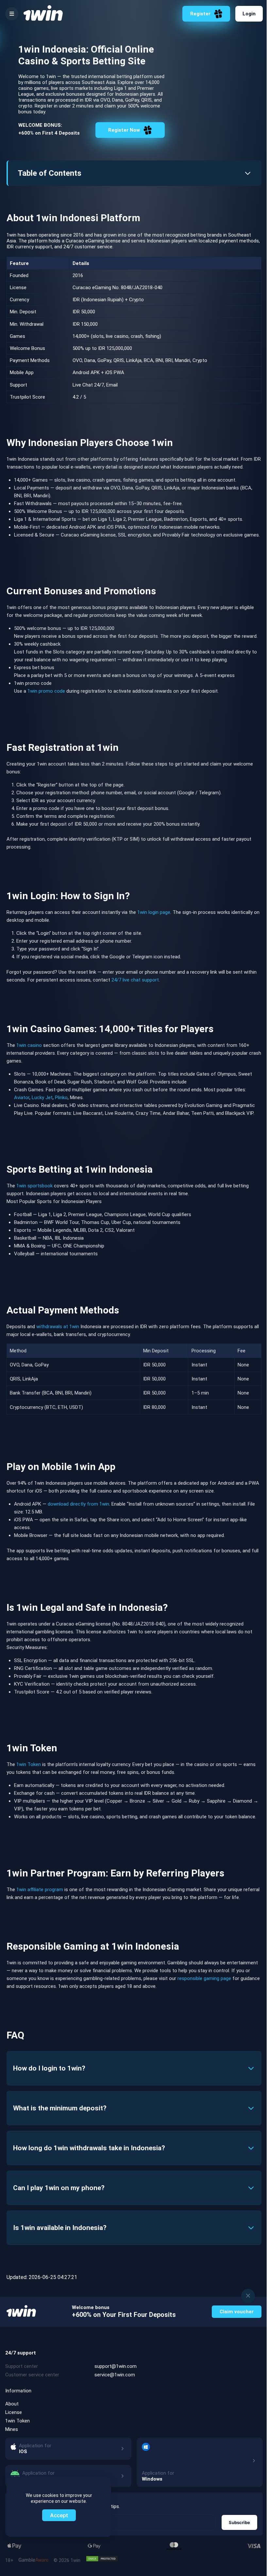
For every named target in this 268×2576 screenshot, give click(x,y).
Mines (12, 2429)
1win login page (154, 912)
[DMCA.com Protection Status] (102, 2559)
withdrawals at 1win (58, 1327)
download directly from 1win (78, 1504)
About (12, 2404)
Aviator (22, 1098)
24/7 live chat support (135, 980)
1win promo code (46, 691)
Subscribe (239, 2522)
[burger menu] (12, 14)
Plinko (61, 1098)
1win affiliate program (40, 1890)
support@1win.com (116, 2366)
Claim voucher (237, 2312)
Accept (59, 2515)
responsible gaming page (204, 1978)
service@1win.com (115, 2375)
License (14, 2412)
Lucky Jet (42, 1098)
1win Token (29, 1764)
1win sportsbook (34, 1186)
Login (249, 14)
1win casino (29, 1045)
